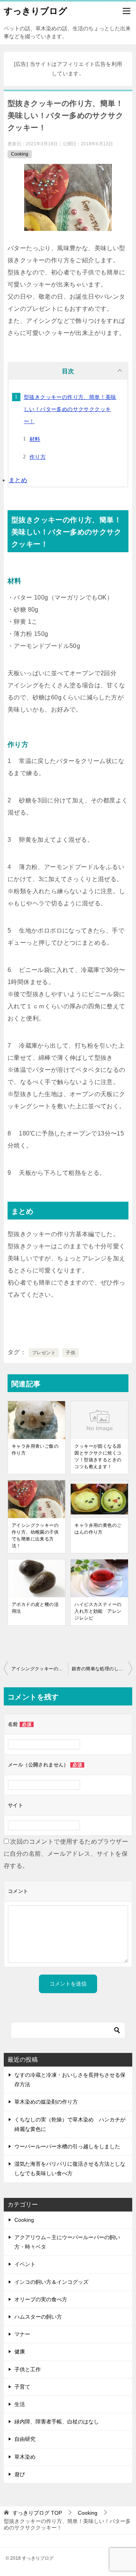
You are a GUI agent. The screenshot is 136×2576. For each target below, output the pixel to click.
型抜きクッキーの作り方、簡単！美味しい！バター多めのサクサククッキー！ (70, 409)
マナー (22, 2334)
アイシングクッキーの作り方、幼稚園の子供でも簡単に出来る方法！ (35, 1536)
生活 (20, 2404)
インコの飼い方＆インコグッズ (51, 2282)
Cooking (20, 154)
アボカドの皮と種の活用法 (35, 1608)
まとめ (18, 480)
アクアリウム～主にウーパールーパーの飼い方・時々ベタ (67, 2242)
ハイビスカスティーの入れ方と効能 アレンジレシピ (98, 1611)
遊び (20, 2474)
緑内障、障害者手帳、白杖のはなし (57, 2422)
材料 (35, 439)
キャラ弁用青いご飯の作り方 (35, 1450)
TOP (37, 2513)
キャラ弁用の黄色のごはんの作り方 (98, 1529)
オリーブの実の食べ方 (41, 2299)
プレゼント (44, 1353)
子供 (70, 1353)
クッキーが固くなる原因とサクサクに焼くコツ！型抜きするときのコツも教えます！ (98, 1456)
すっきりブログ (36, 11)
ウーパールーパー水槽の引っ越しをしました (67, 2146)
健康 (20, 2352)
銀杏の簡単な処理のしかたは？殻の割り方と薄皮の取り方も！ (102, 1669)
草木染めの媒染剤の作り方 (46, 2102)
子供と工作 (28, 2369)
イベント (25, 2264)
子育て (22, 2387)
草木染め (25, 2457)
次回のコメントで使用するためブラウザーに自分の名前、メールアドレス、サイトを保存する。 (66, 1854)
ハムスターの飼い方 (38, 2317)
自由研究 (25, 2439)
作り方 (38, 457)
